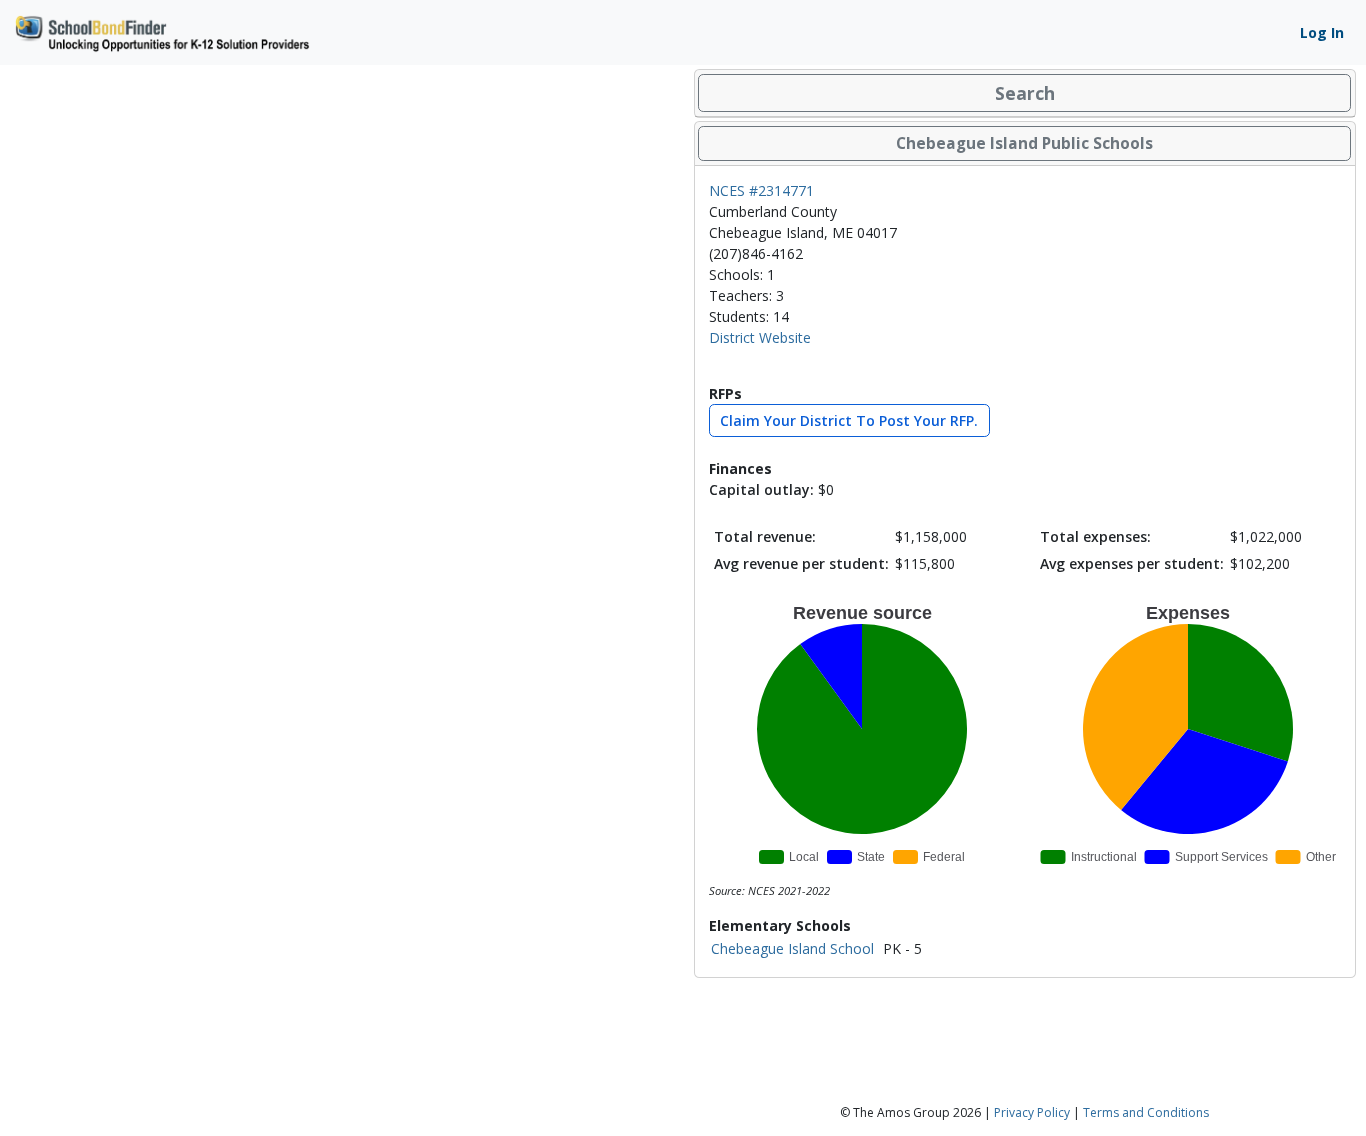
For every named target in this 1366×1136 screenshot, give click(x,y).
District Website (760, 337)
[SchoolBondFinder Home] (161, 30)
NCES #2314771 (761, 190)
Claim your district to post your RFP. (849, 420)
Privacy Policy (1032, 1112)
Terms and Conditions (1146, 1112)
